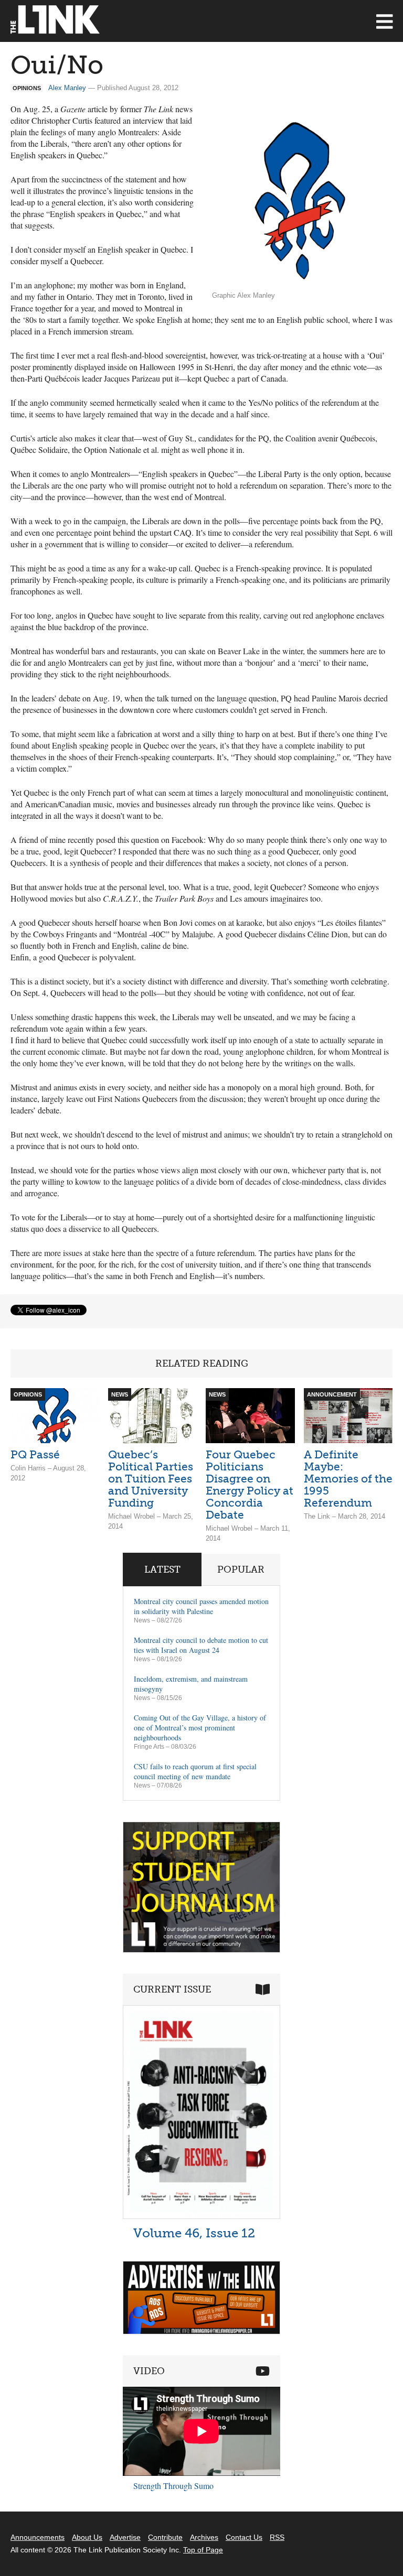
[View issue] (201, 2216)
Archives (204, 2537)
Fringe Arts (149, 1747)
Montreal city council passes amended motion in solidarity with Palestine (201, 1606)
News (142, 1620)
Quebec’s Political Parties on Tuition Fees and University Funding (151, 1479)
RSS (277, 2537)
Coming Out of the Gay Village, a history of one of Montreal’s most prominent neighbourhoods (200, 1728)
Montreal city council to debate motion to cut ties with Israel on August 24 (201, 1645)
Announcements (38, 2537)
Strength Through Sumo (173, 2486)
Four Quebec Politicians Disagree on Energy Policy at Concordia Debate (250, 1485)
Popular (241, 1570)
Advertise (125, 2537)
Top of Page (203, 2550)
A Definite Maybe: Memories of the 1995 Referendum (348, 1479)
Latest (162, 1570)
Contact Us (244, 2537)
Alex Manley (67, 88)
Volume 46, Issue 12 (194, 2233)
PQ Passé (35, 1454)
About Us (87, 2537)
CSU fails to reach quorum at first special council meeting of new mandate (195, 1771)
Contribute (165, 2537)
